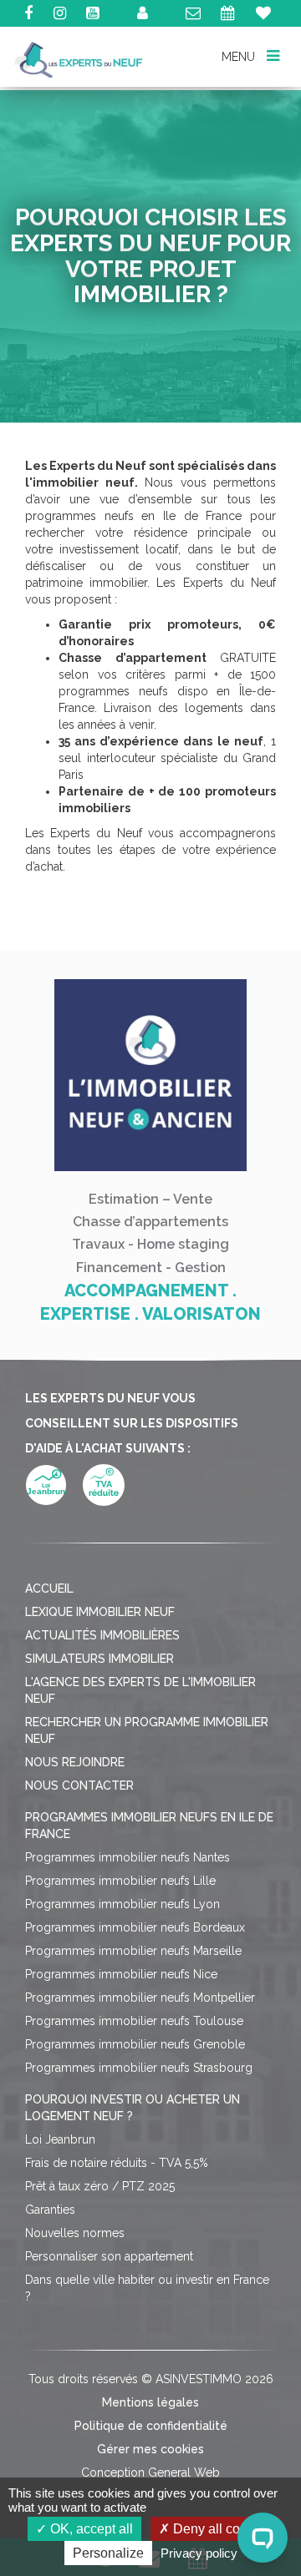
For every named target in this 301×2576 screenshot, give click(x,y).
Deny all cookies (221, 2529)
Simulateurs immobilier (99, 1659)
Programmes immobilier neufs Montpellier (140, 1998)
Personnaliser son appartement (109, 2256)
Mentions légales (150, 2402)
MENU (240, 56)
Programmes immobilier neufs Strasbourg (139, 2068)
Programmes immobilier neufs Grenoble (135, 2044)
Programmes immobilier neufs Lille (120, 1881)
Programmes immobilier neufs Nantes (128, 1857)
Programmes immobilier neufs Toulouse (134, 2021)
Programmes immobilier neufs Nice (121, 1974)
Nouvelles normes (75, 2233)
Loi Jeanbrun (60, 2139)
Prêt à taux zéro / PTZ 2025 (100, 2186)
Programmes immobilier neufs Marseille (133, 1951)
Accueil (49, 1589)
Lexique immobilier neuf (100, 1612)
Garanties (50, 2210)
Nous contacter (79, 1786)
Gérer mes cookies (150, 2449)
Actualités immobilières (102, 1635)
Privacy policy (199, 2553)
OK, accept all (90, 2529)
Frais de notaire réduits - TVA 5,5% (117, 2163)
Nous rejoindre (75, 1762)
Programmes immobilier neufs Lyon (122, 1904)
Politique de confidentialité (151, 2426)
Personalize (108, 2553)
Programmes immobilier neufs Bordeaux (135, 1927)
